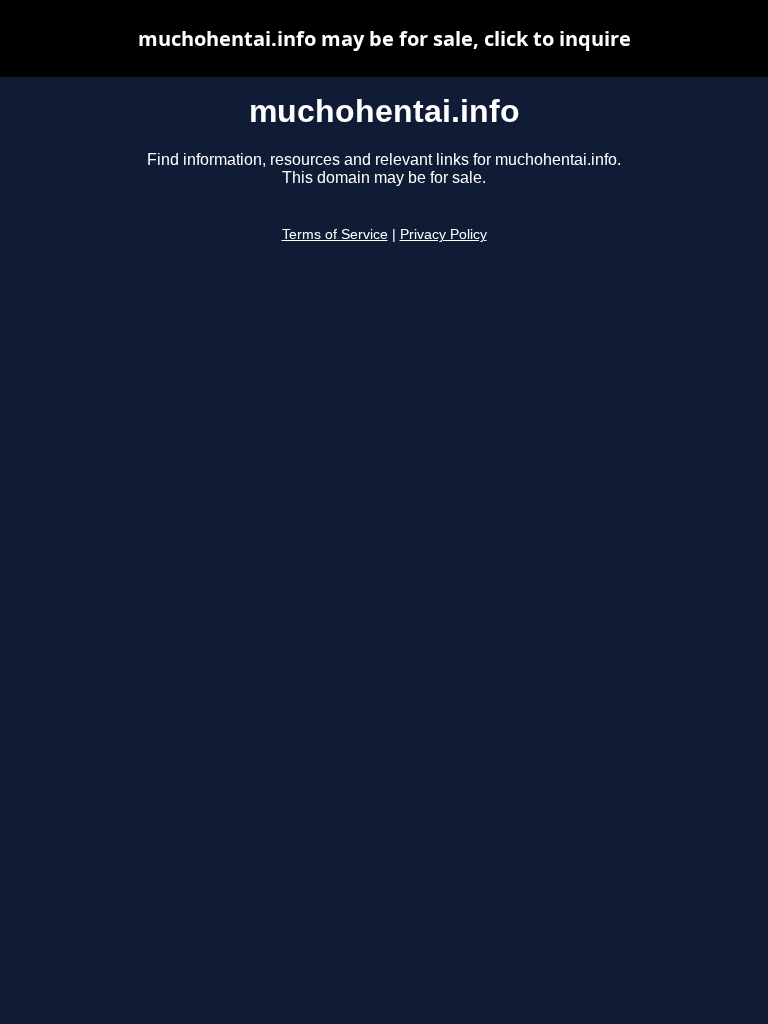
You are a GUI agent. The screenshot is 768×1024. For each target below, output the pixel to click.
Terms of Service (335, 234)
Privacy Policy (443, 234)
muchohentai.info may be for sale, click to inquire (384, 38)
